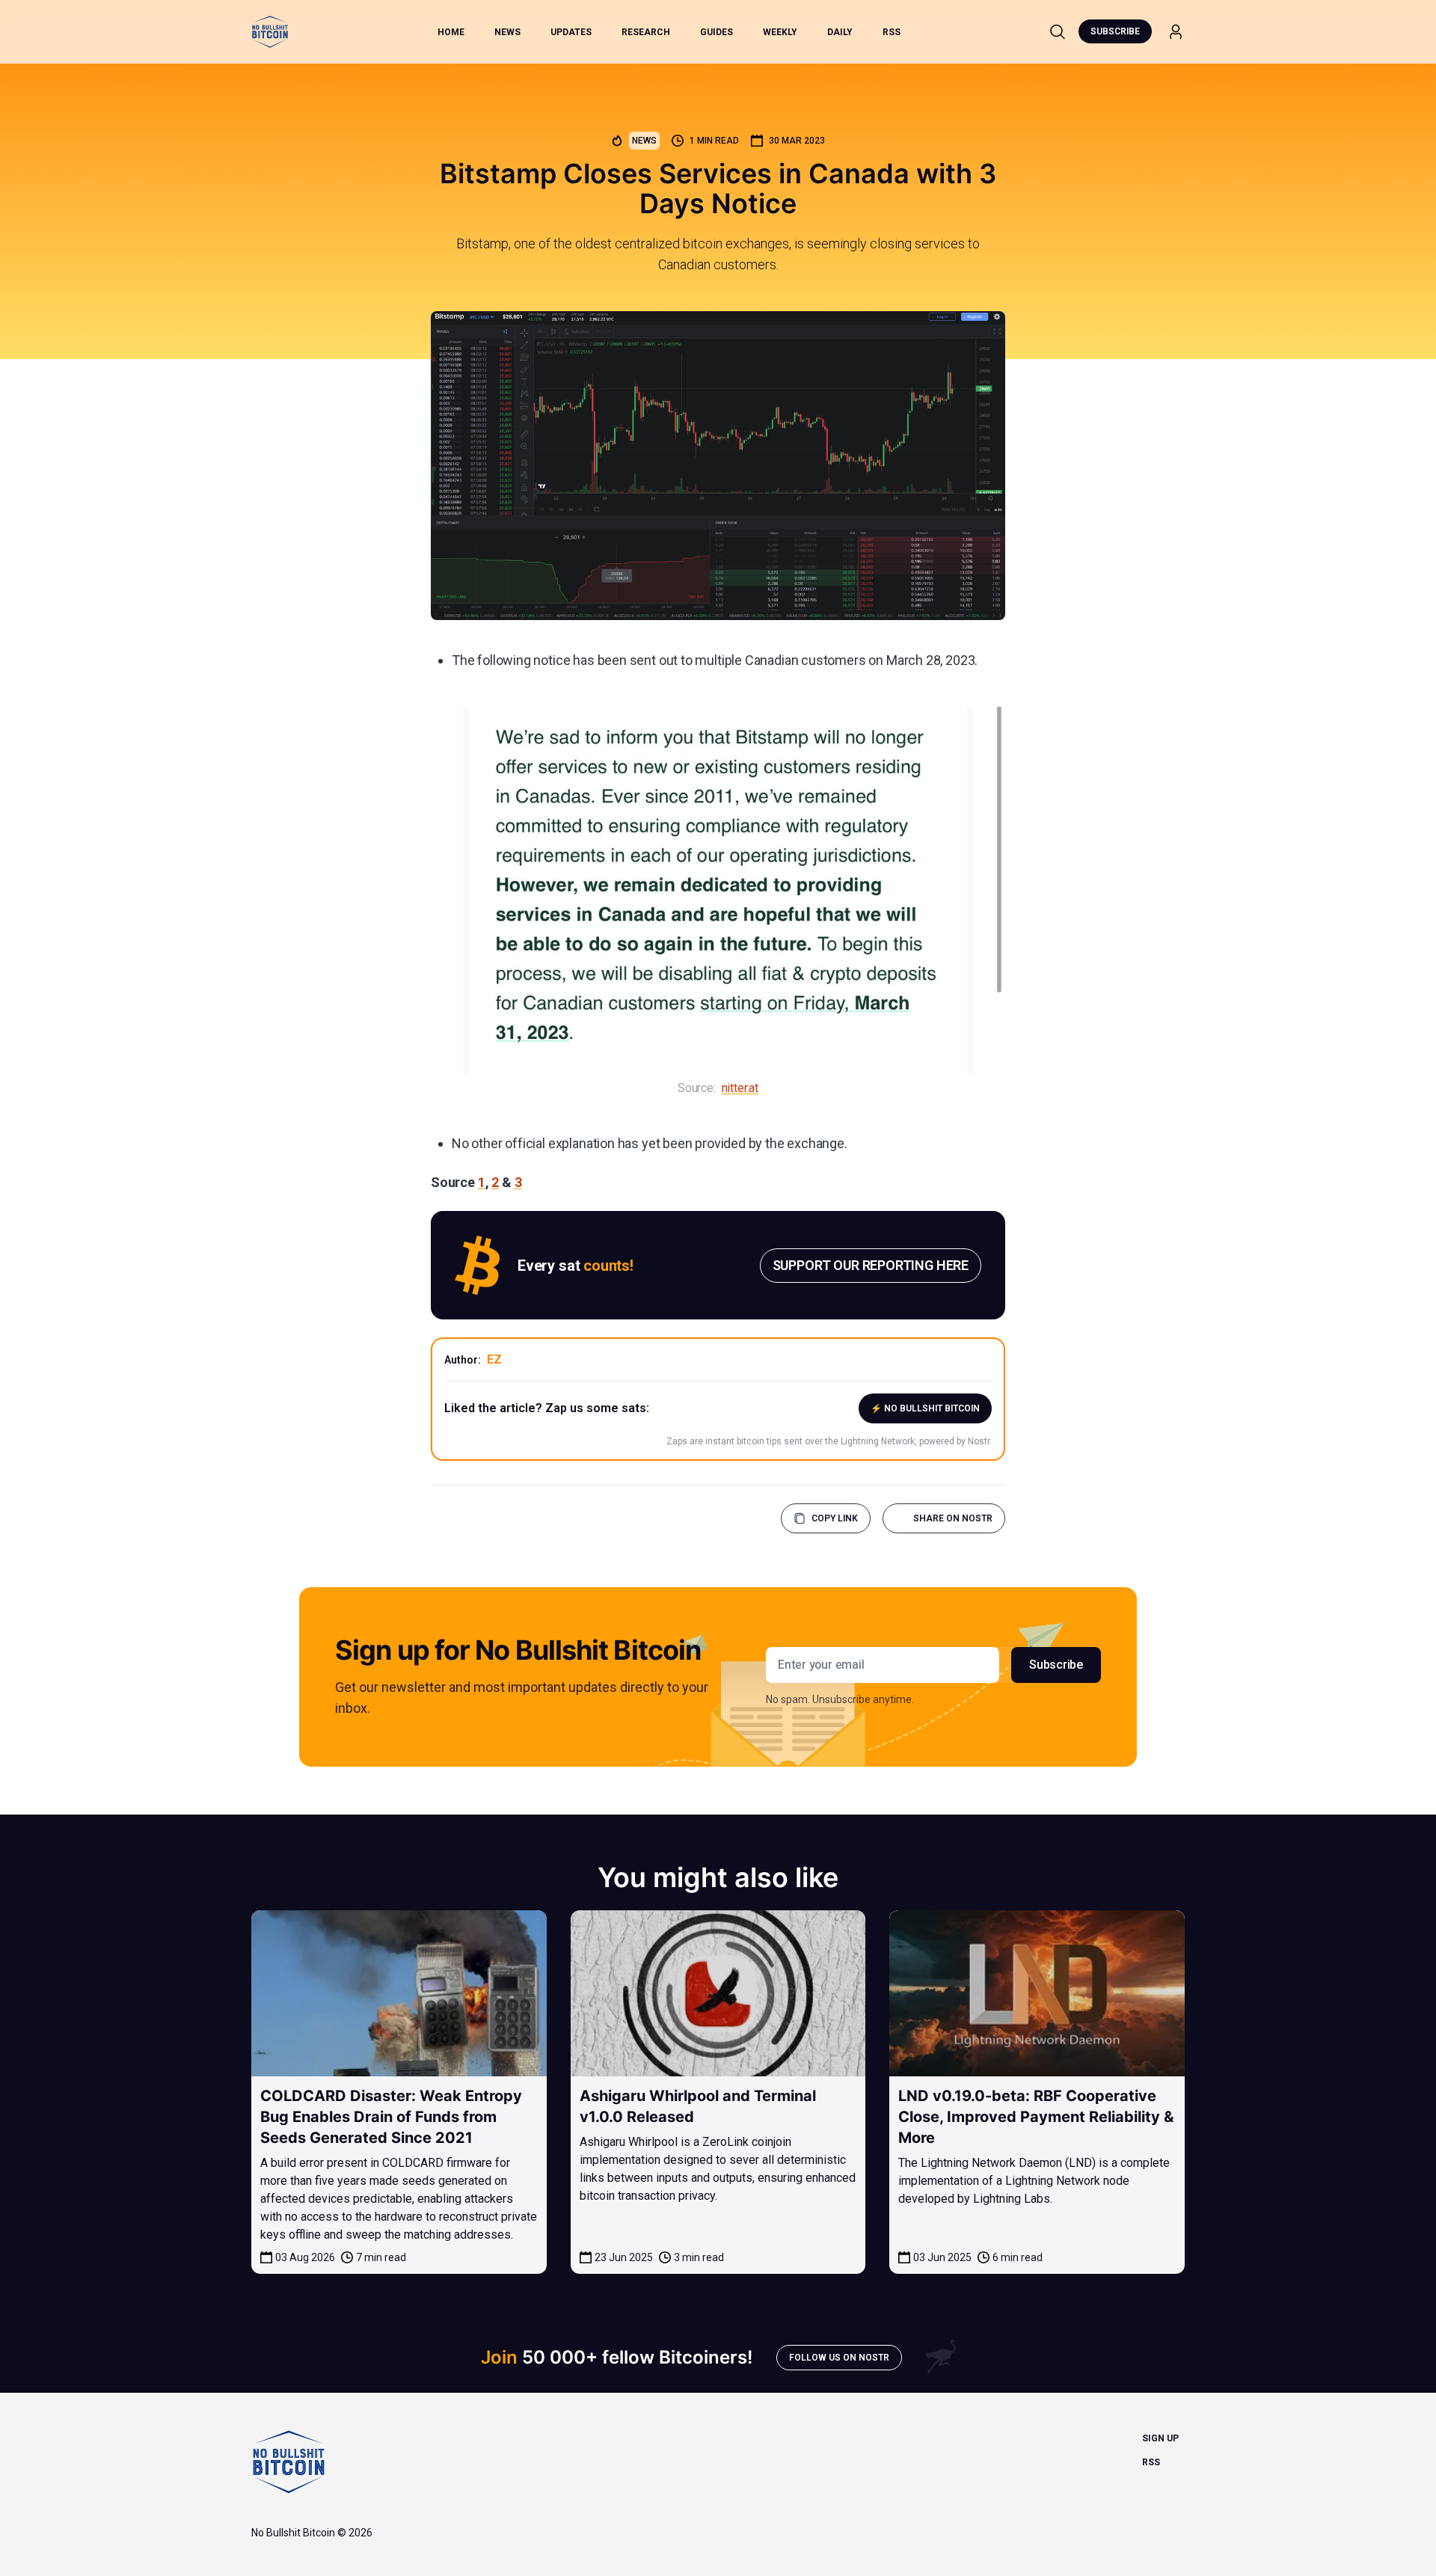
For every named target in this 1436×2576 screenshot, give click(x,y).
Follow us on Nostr (839, 2358)
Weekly (780, 32)
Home (451, 32)
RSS (892, 32)
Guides (717, 32)
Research (646, 32)
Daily (840, 32)
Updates (571, 32)
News (507, 32)
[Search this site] (1058, 31)
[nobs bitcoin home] (270, 32)
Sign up (1160, 2438)
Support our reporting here (871, 1265)
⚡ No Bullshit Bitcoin (925, 1408)
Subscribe (1115, 31)
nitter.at (740, 1088)
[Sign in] (1176, 32)
